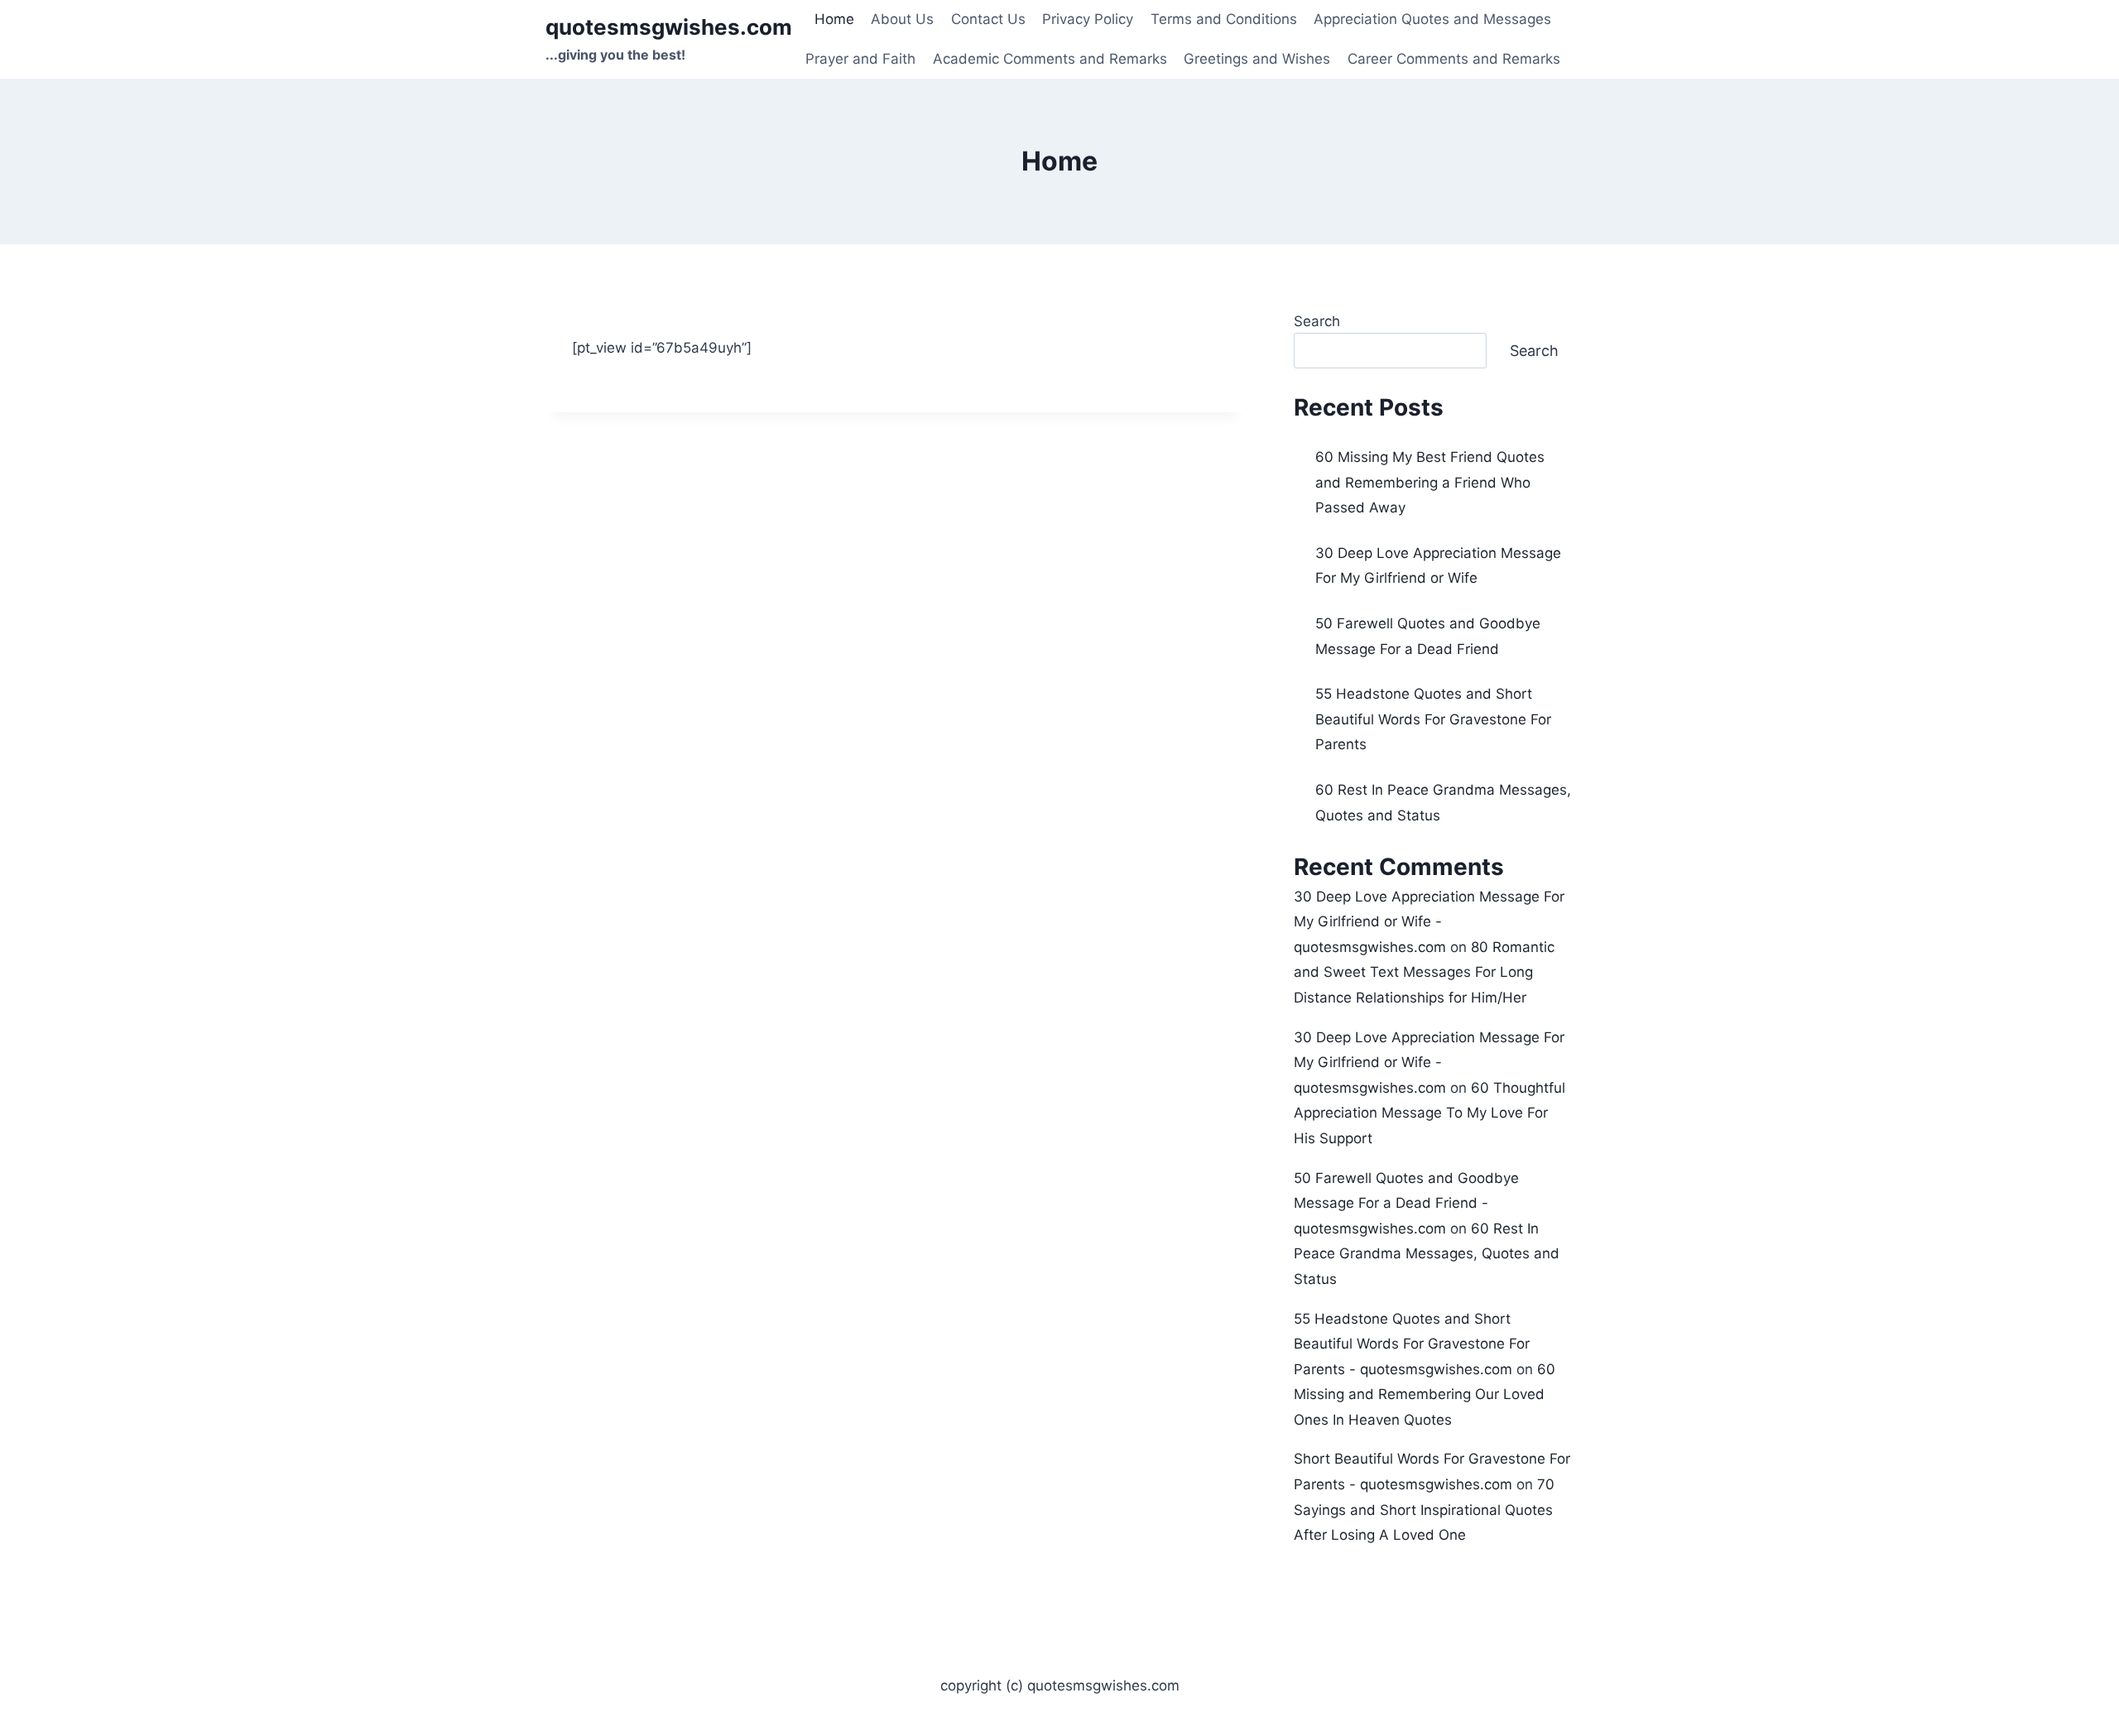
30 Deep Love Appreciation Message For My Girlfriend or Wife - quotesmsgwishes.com (1429, 922)
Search (1317, 321)
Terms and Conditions (1224, 19)
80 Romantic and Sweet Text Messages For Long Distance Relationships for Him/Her (1424, 972)
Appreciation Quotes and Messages (1432, 19)
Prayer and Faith (860, 59)
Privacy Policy (1088, 19)
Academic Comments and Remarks (1050, 59)
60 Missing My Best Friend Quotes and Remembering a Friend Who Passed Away (1430, 482)
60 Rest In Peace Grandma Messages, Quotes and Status (1427, 1254)
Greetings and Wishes (1257, 59)
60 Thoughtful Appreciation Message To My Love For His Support (1429, 1113)
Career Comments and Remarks (1454, 59)
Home (834, 19)
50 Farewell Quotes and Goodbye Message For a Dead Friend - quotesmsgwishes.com (1406, 1203)
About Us (902, 19)
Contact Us (988, 19)
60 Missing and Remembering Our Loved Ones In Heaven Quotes (1425, 1395)
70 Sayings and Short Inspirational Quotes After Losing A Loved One (1424, 1510)
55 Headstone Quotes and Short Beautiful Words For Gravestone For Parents (1433, 719)
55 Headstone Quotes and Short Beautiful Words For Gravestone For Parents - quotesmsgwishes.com (1412, 1344)
